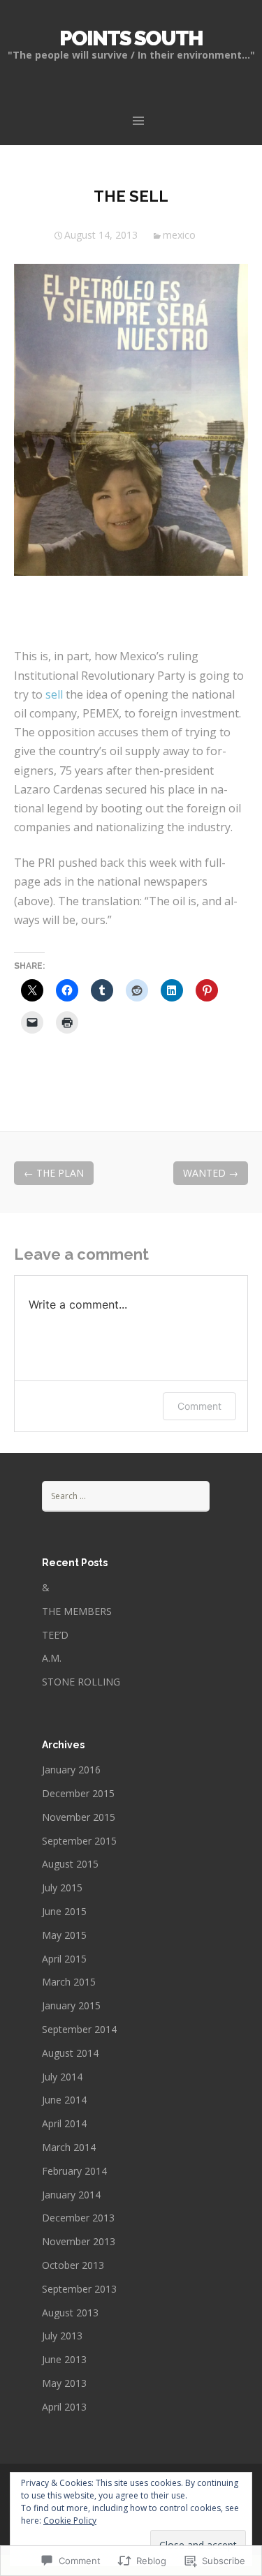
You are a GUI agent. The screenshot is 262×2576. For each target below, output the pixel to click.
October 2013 (73, 2265)
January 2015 (71, 2005)
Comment (199, 1406)
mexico (179, 235)
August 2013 (70, 2313)
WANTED (211, 1173)
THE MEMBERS (77, 1611)
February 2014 (74, 2171)
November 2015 (79, 1817)
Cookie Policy (70, 2521)
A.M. (52, 1658)
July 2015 (62, 1888)
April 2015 (64, 1959)
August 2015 (70, 1864)
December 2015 (78, 1793)
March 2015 (69, 1982)
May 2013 (64, 2383)
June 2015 (64, 1911)
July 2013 (62, 2336)
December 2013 (78, 2218)
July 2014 (62, 2077)
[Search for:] (126, 1495)
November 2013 (79, 2241)
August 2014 (70, 2053)
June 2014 (64, 2100)
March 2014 (69, 2147)
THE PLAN (54, 1173)
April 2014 (64, 2123)
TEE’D (55, 1635)
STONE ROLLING (81, 1682)
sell (56, 694)
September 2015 (79, 1841)
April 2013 (64, 2407)
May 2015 (64, 1935)
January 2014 (71, 2195)
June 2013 (64, 2359)
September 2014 (79, 2029)
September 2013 (79, 2289)
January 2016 (71, 1770)
